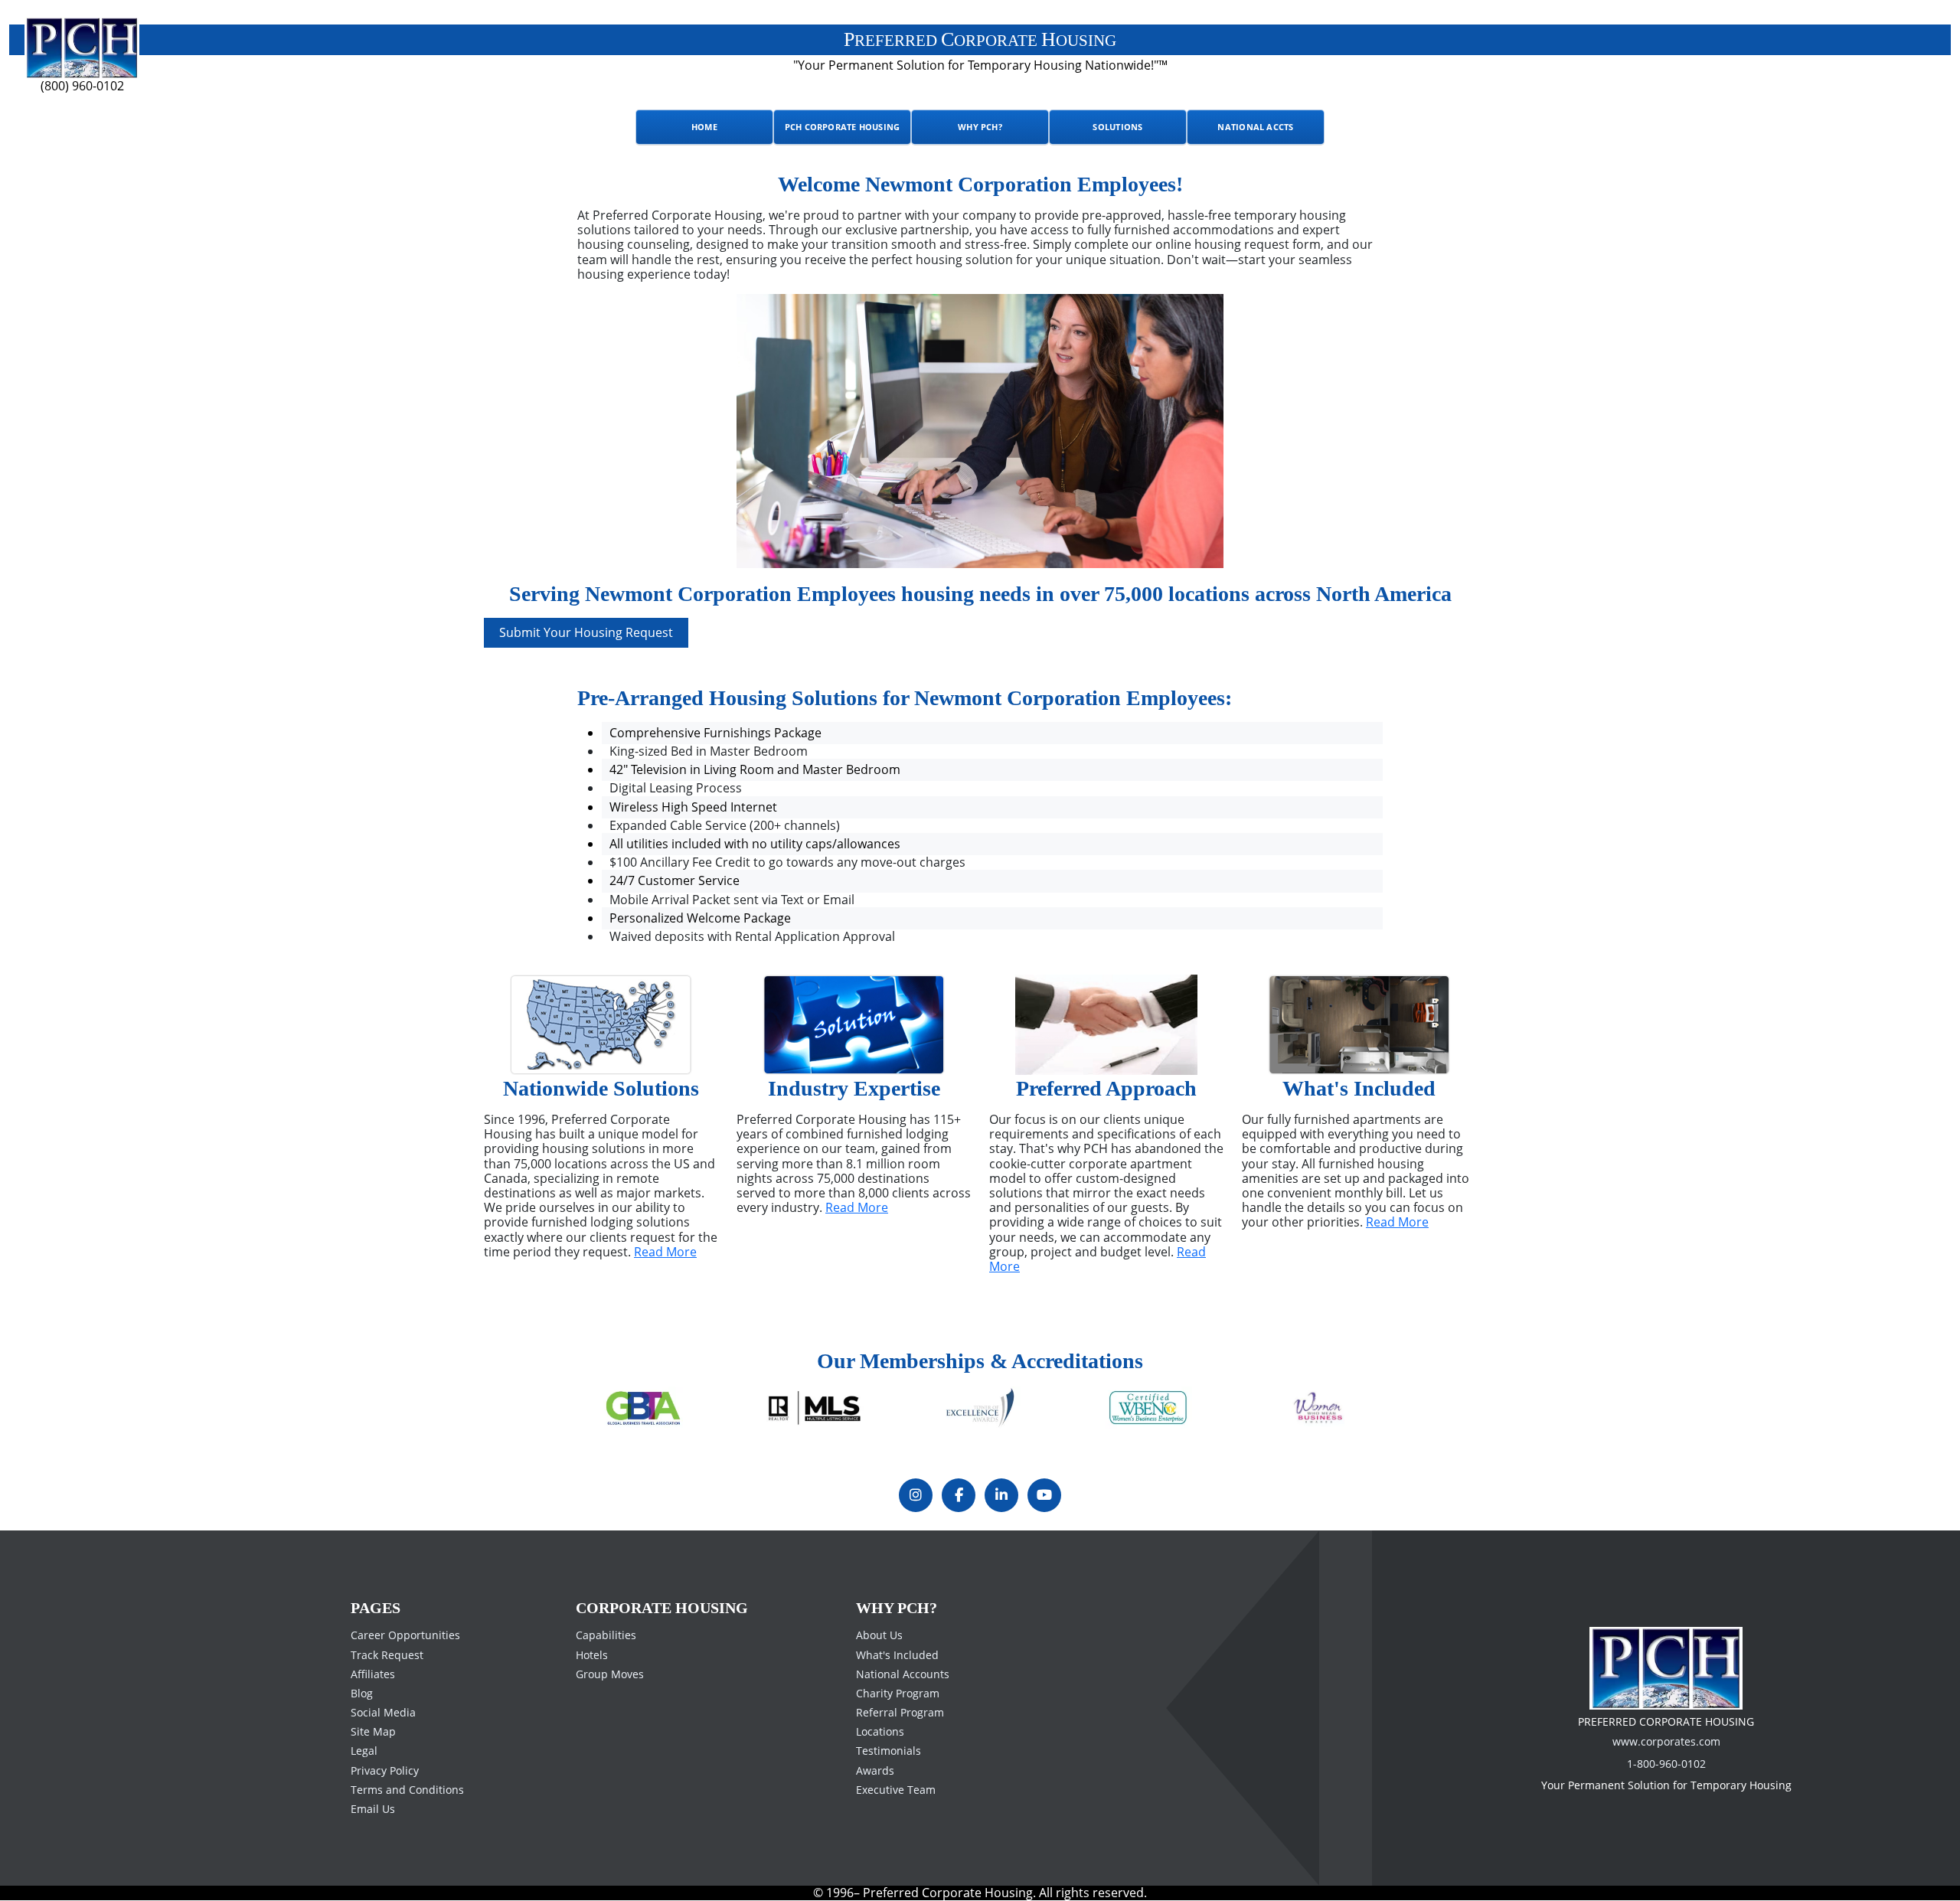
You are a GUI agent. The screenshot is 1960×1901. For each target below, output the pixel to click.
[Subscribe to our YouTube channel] (1044, 1495)
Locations (880, 1731)
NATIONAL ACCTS (1255, 127)
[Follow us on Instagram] (916, 1495)
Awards (875, 1770)
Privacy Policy (385, 1770)
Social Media (383, 1712)
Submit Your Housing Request (586, 632)
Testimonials (889, 1751)
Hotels (592, 1654)
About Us (879, 1635)
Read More (665, 1252)
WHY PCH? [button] (980, 127)
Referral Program (900, 1712)
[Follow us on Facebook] (959, 1495)
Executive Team (896, 1790)
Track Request (387, 1654)
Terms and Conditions (407, 1790)
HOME (704, 127)
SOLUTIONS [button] (1117, 127)
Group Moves (610, 1674)
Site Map (373, 1731)
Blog (362, 1693)
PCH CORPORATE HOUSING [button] (843, 127)
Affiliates (373, 1674)
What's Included (897, 1654)
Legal (364, 1751)
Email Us (373, 1809)
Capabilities (606, 1635)
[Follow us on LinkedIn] (1001, 1495)
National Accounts (903, 1674)
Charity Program (898, 1693)
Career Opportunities (405, 1635)
